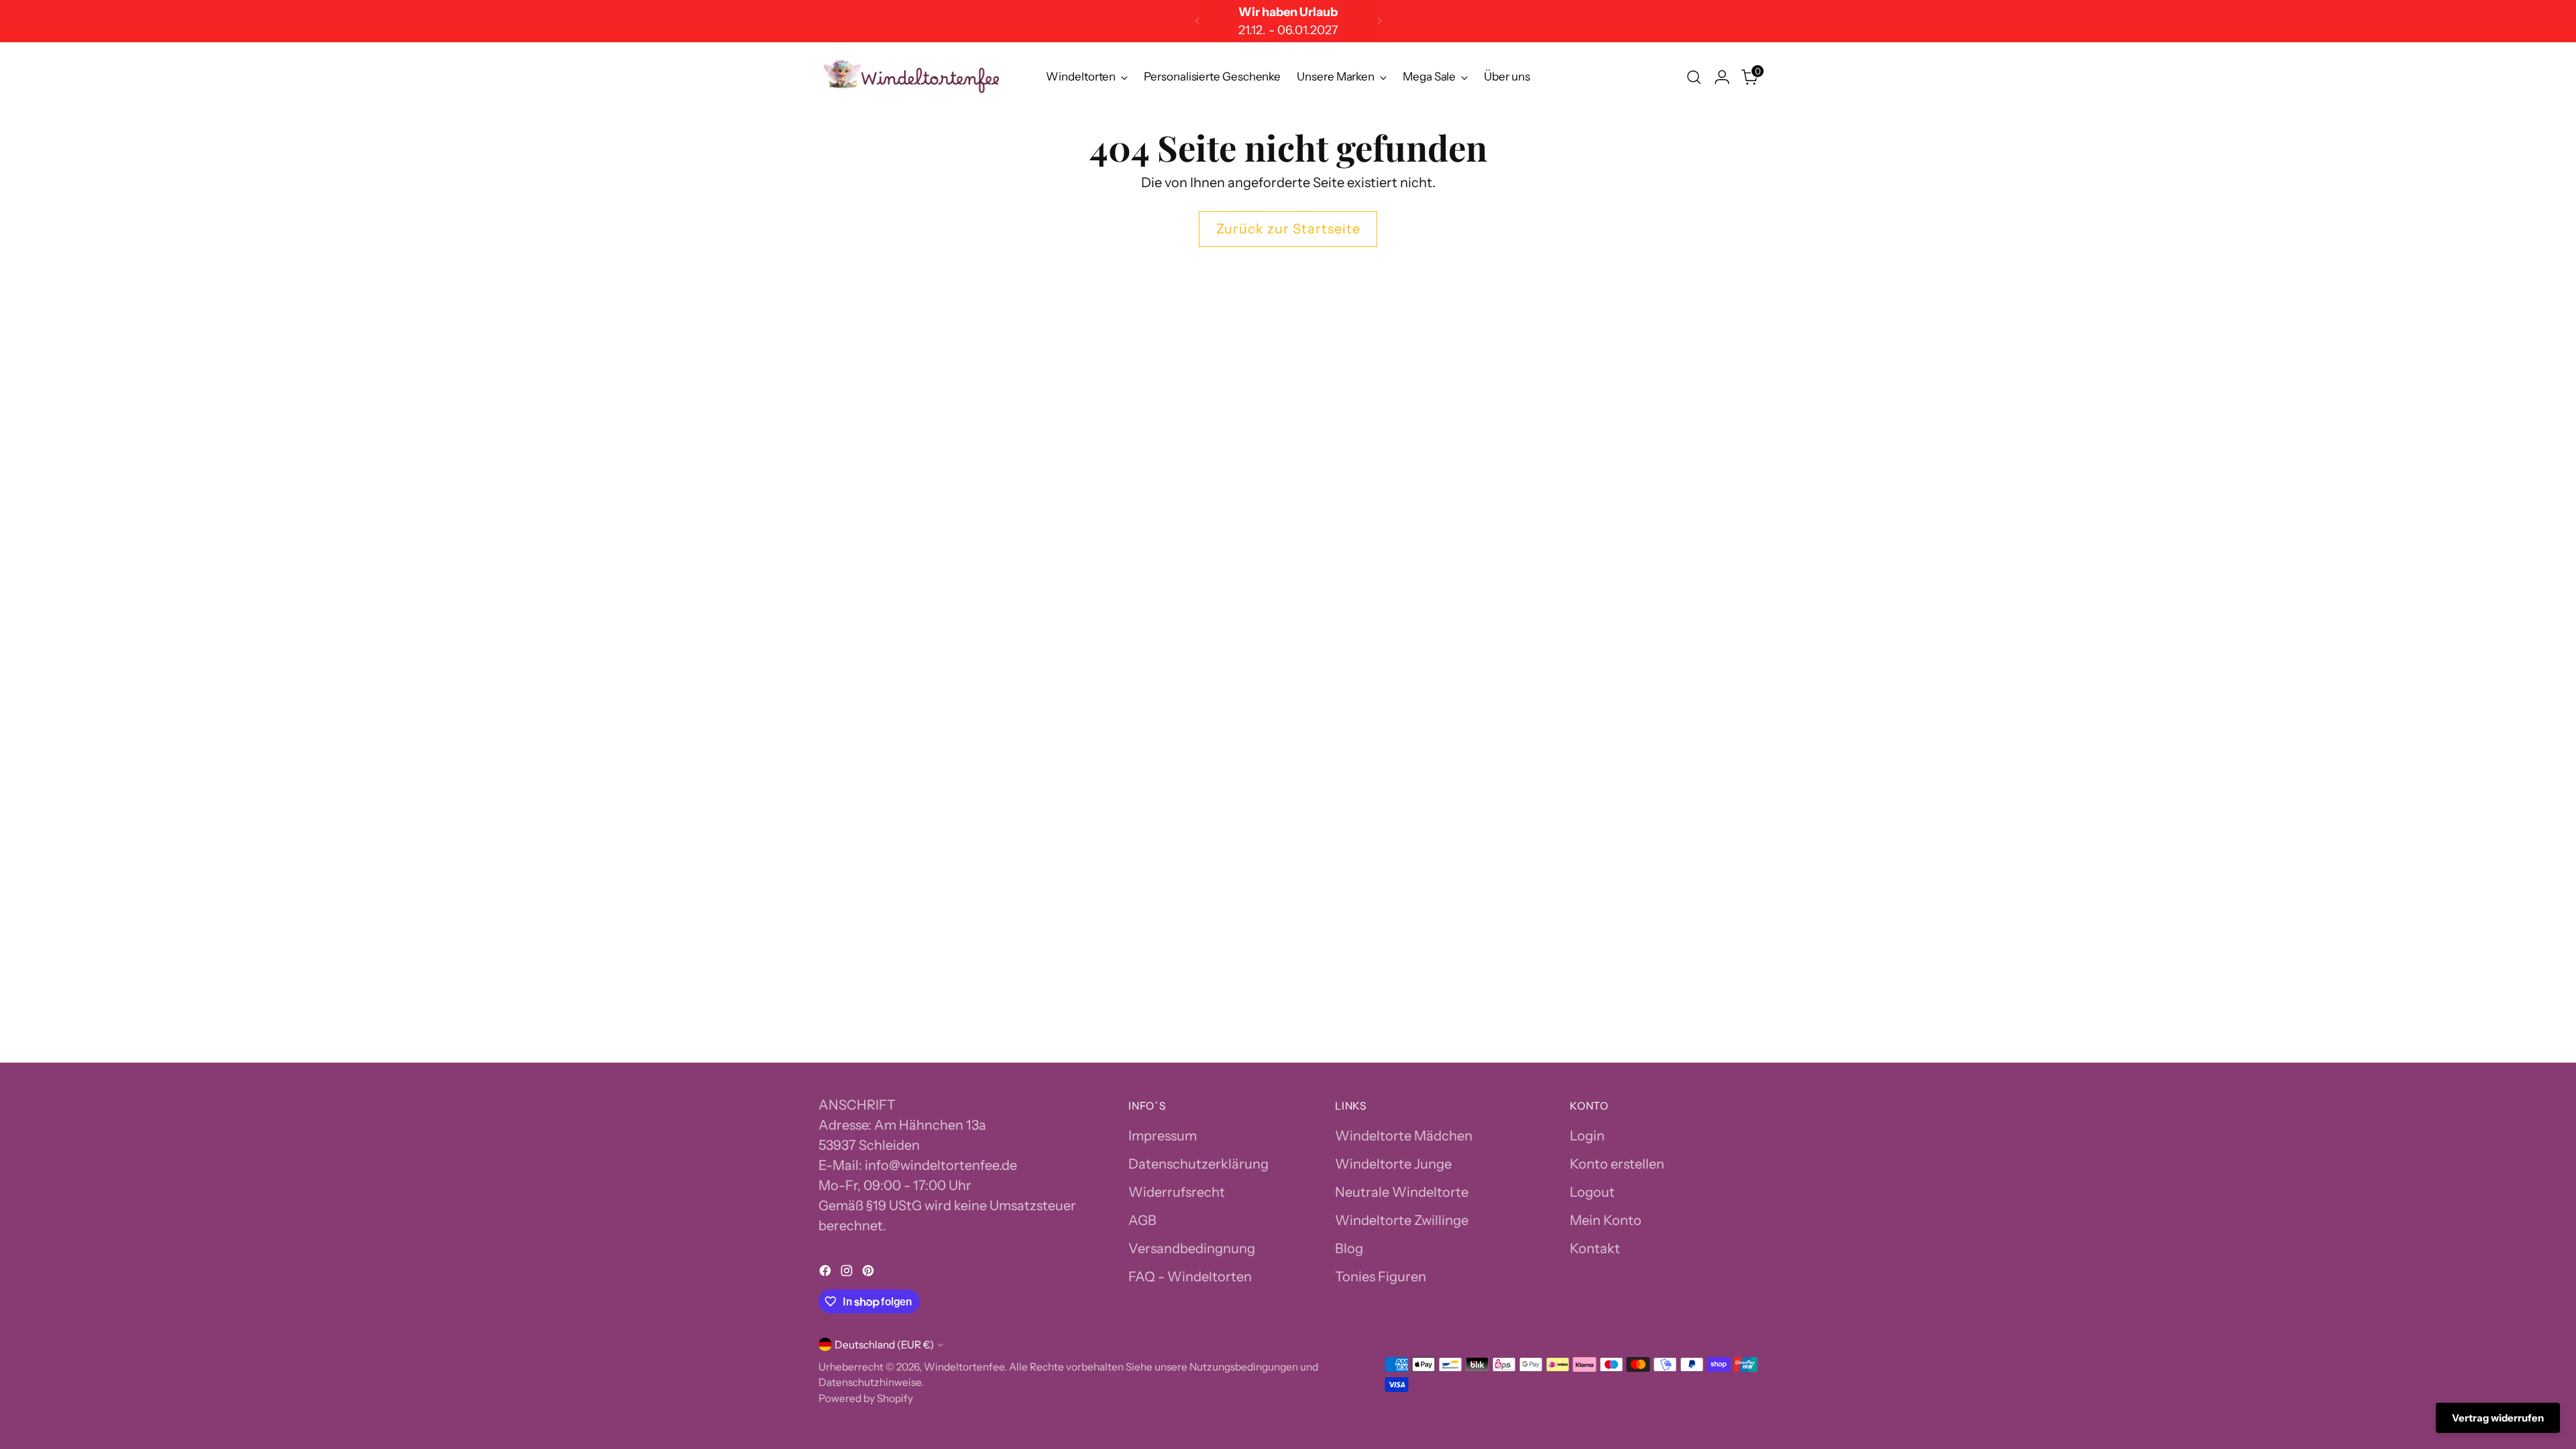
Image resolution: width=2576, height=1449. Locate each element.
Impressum (1163, 1136)
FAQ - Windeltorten (1190, 1277)
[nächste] (1379, 21)
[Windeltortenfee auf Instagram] (848, 1273)
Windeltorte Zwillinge (1402, 1220)
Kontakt (1595, 1248)
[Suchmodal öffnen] (1694, 77)
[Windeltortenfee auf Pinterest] (869, 1273)
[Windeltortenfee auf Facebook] (826, 1273)
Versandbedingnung (1192, 1248)
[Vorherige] (1197, 21)
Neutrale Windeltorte (1402, 1192)
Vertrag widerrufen (2498, 1418)
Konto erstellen (1617, 1164)
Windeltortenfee (964, 1367)
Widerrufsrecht (1177, 1192)
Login (1587, 1136)
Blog (1349, 1248)
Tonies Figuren (1381, 1277)
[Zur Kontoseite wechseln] (1722, 77)
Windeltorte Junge (1393, 1164)
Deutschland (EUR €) (884, 1345)
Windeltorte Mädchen (1404, 1136)
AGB (1142, 1220)
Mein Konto (1606, 1220)
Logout (1592, 1192)
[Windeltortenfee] (912, 77)
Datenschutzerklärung (1198, 1164)
